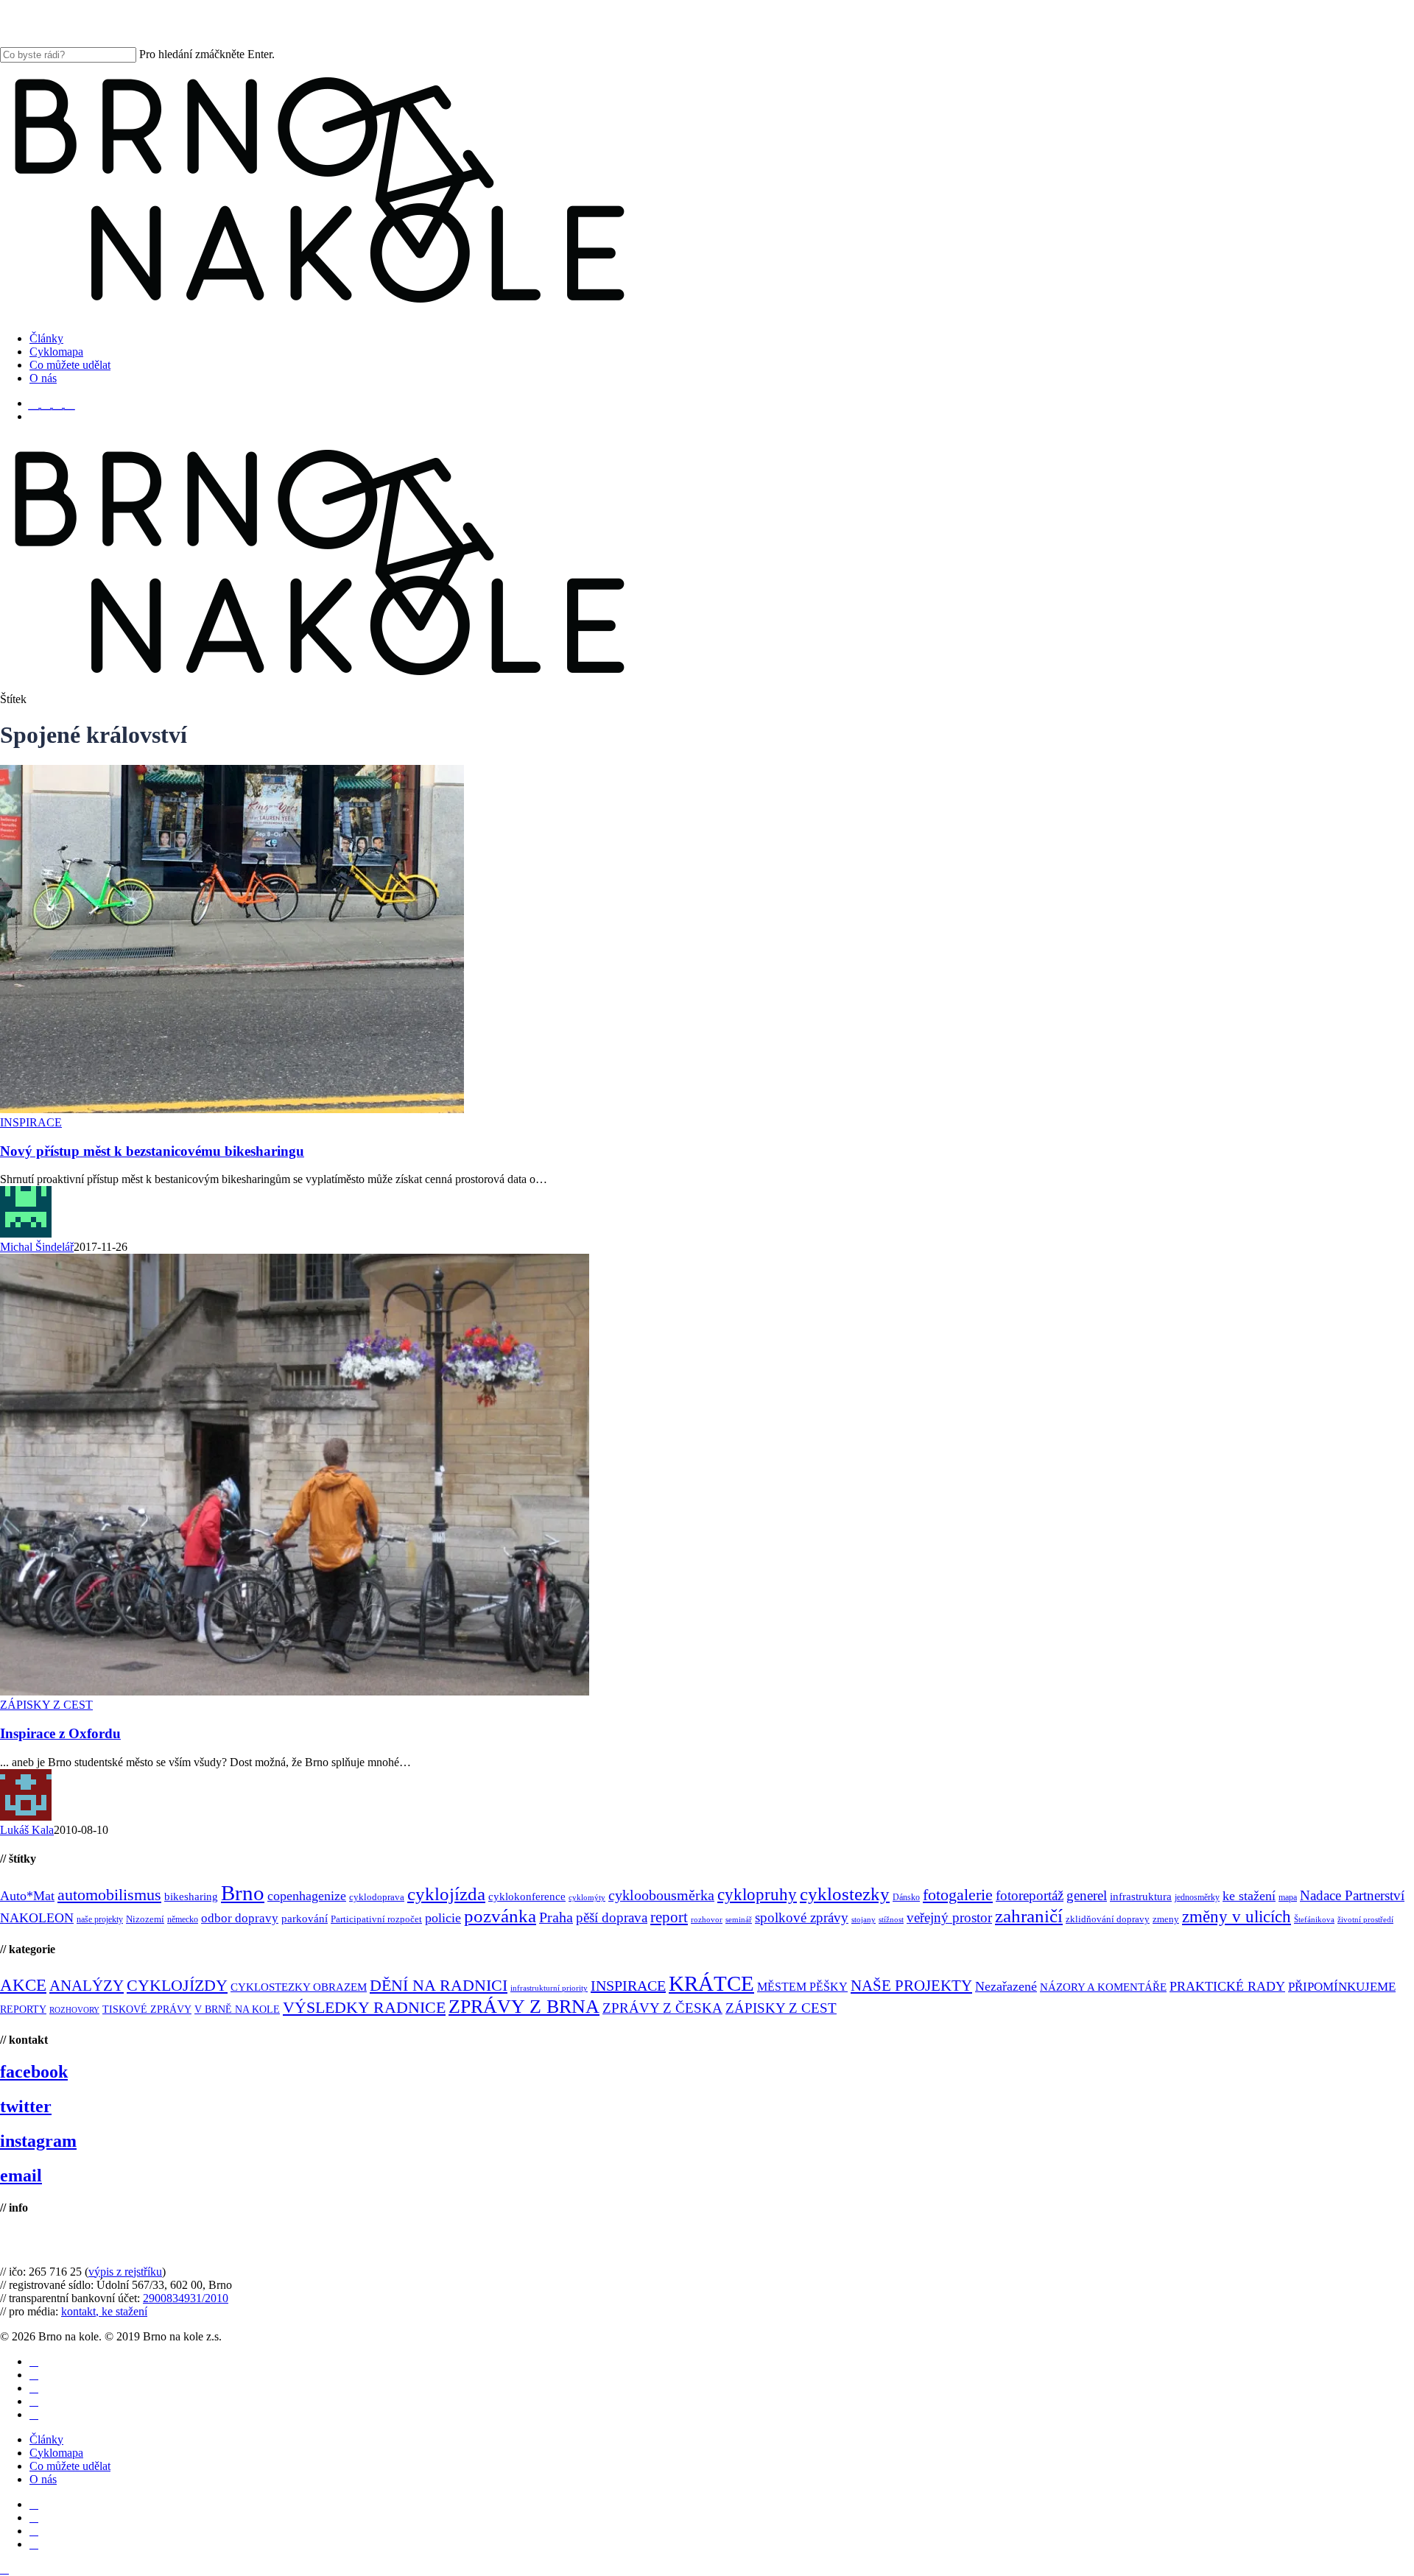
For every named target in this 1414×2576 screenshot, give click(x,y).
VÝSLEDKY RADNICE (364, 2007)
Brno (243, 1893)
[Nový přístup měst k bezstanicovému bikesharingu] (232, 1109)
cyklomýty (587, 1898)
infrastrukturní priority (549, 1988)
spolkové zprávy (802, 1917)
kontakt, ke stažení (104, 2311)
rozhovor (707, 1920)
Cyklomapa (56, 2453)
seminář (739, 1920)
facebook (34, 2072)
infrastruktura (1141, 1896)
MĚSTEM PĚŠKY (802, 1987)
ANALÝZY (87, 1986)
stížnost (891, 1920)
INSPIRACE (31, 1122)
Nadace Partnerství (1352, 1895)
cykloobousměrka (661, 1895)
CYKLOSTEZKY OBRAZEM (299, 1987)
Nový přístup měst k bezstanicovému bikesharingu (152, 1151)
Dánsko (906, 1897)
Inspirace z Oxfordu (60, 1733)
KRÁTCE (711, 1983)
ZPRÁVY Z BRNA (524, 2007)
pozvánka (500, 1916)
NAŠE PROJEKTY (911, 1986)
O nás (43, 2479)
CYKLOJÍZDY (177, 1986)
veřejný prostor (949, 1917)
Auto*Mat (27, 1896)
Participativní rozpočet (376, 1919)
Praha (556, 1917)
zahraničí (1029, 1916)
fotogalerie (958, 1895)
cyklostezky (845, 1894)
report (669, 1917)
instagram (38, 2141)
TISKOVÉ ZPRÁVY (147, 2009)
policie (443, 1918)
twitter (26, 2106)
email (21, 2176)
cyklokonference (527, 1896)
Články (46, 2439)
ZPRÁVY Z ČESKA (662, 2008)
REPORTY (23, 2009)
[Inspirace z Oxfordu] (295, 1691)
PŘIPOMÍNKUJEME (1342, 1987)
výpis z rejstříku (125, 2272)
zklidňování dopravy (1108, 1919)
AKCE (23, 1985)
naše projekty (100, 1919)
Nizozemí (145, 1919)
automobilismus (109, 1895)
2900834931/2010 (186, 2298)
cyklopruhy (757, 1895)
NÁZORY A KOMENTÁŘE (1103, 1987)
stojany (863, 1920)
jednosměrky (1197, 1897)
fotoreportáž (1030, 1895)
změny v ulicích (1237, 1916)
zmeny (1166, 1919)
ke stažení (1249, 1896)
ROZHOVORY (74, 2010)
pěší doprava (612, 1917)
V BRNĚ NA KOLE (237, 2009)
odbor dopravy (240, 1918)
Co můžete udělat (70, 2466)
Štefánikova (1314, 1920)
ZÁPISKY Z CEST (46, 1705)
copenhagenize (307, 1896)
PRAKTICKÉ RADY (1227, 1986)
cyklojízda (446, 1894)
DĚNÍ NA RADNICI (439, 1985)
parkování (305, 1918)
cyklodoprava (377, 1897)
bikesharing (191, 1896)
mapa (1288, 1897)
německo (183, 1919)
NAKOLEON (37, 1918)
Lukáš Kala (27, 1830)
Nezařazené (1006, 1986)
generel (1087, 1895)
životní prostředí (1365, 1920)
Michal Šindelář (37, 1247)
